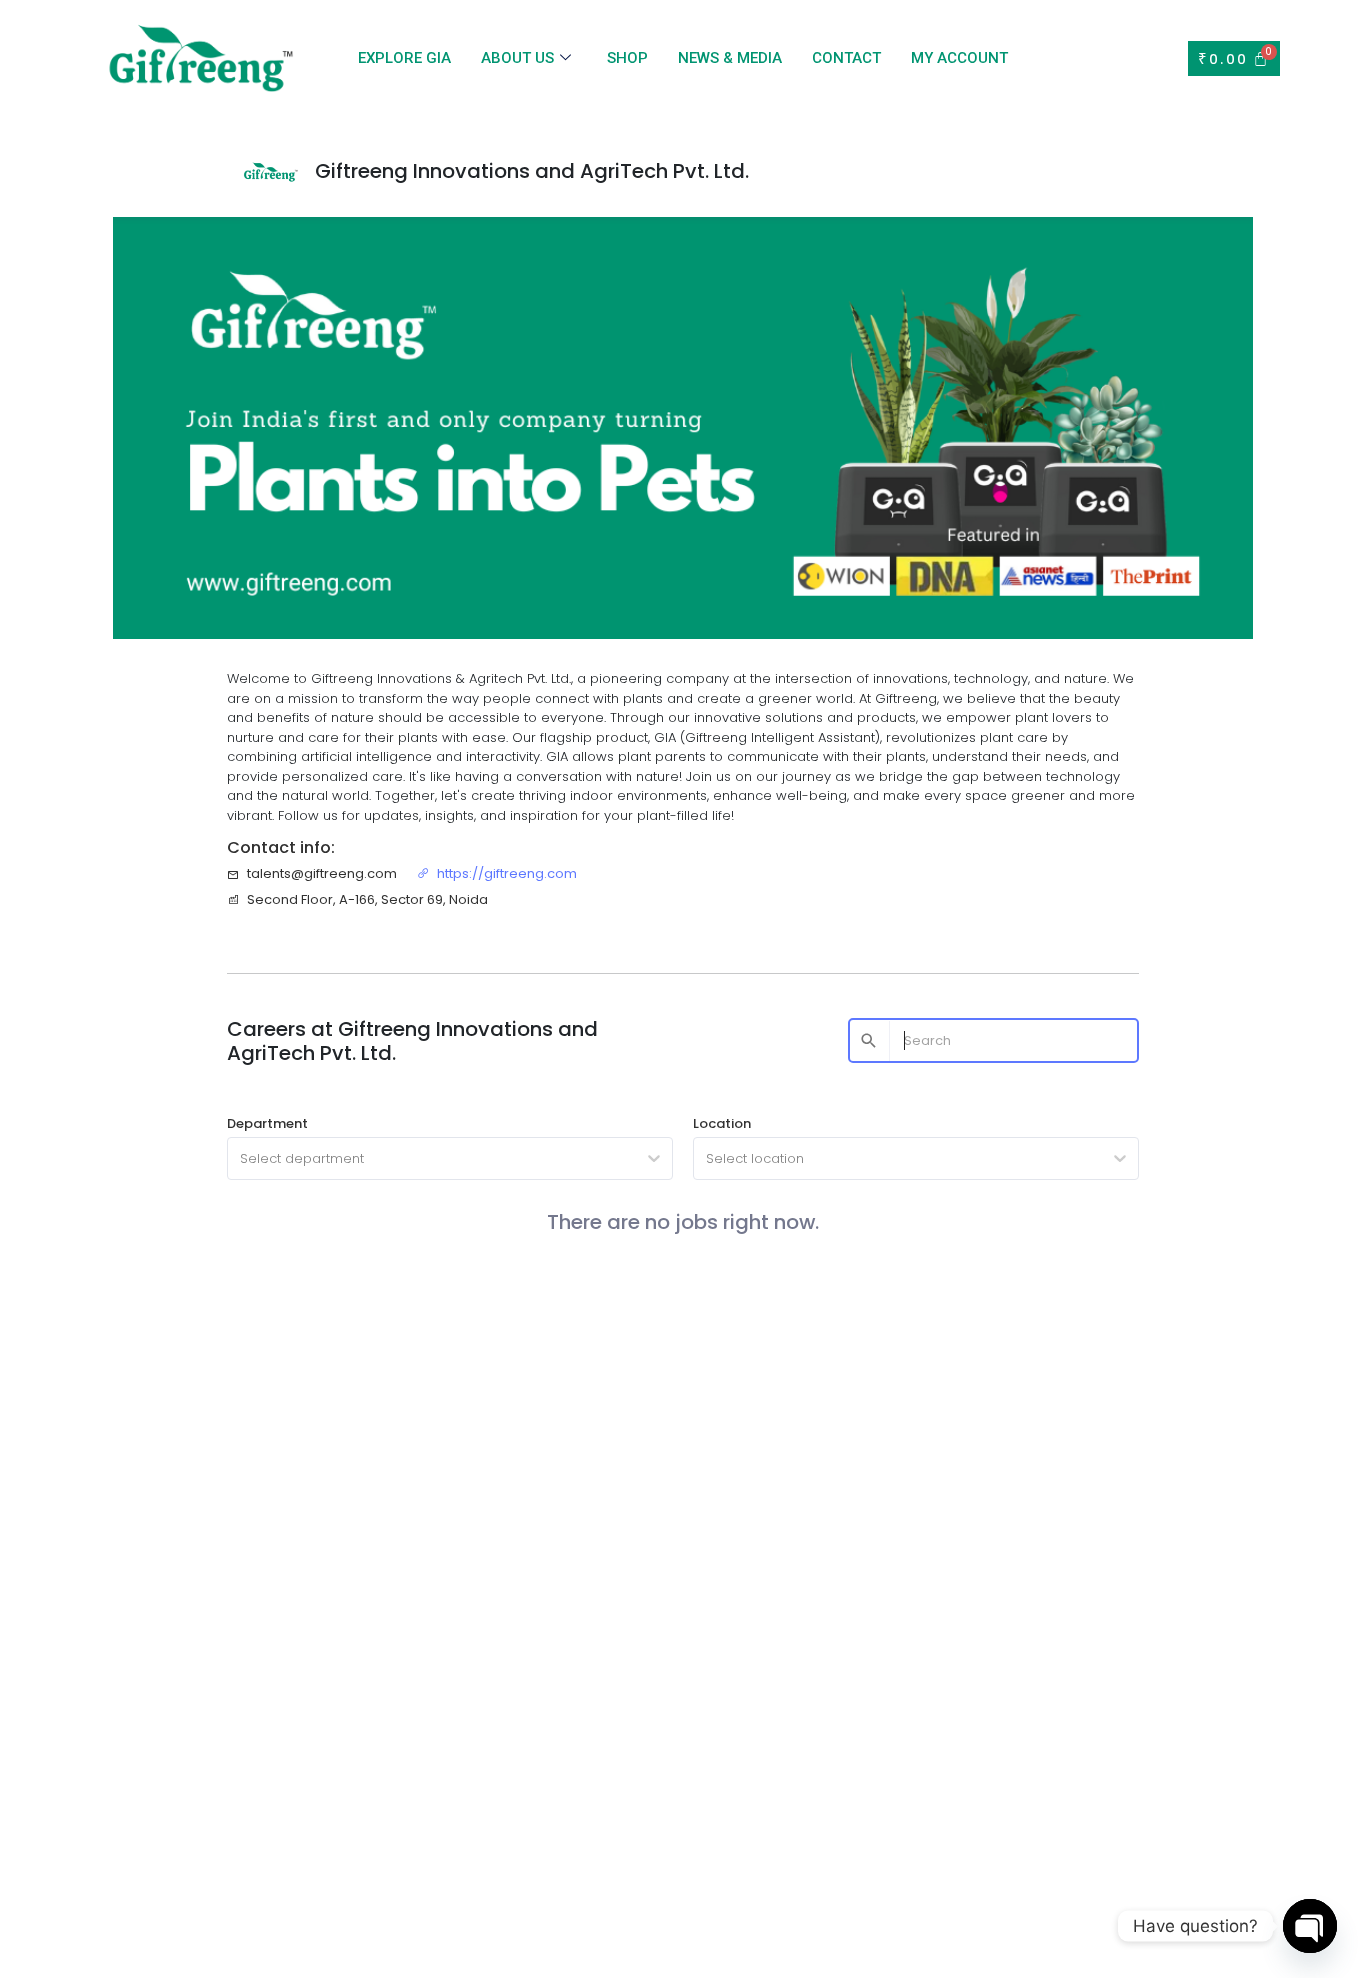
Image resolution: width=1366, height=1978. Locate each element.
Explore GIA (404, 58)
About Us (517, 58)
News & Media (730, 58)
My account (959, 58)
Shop (627, 58)
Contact (846, 58)
